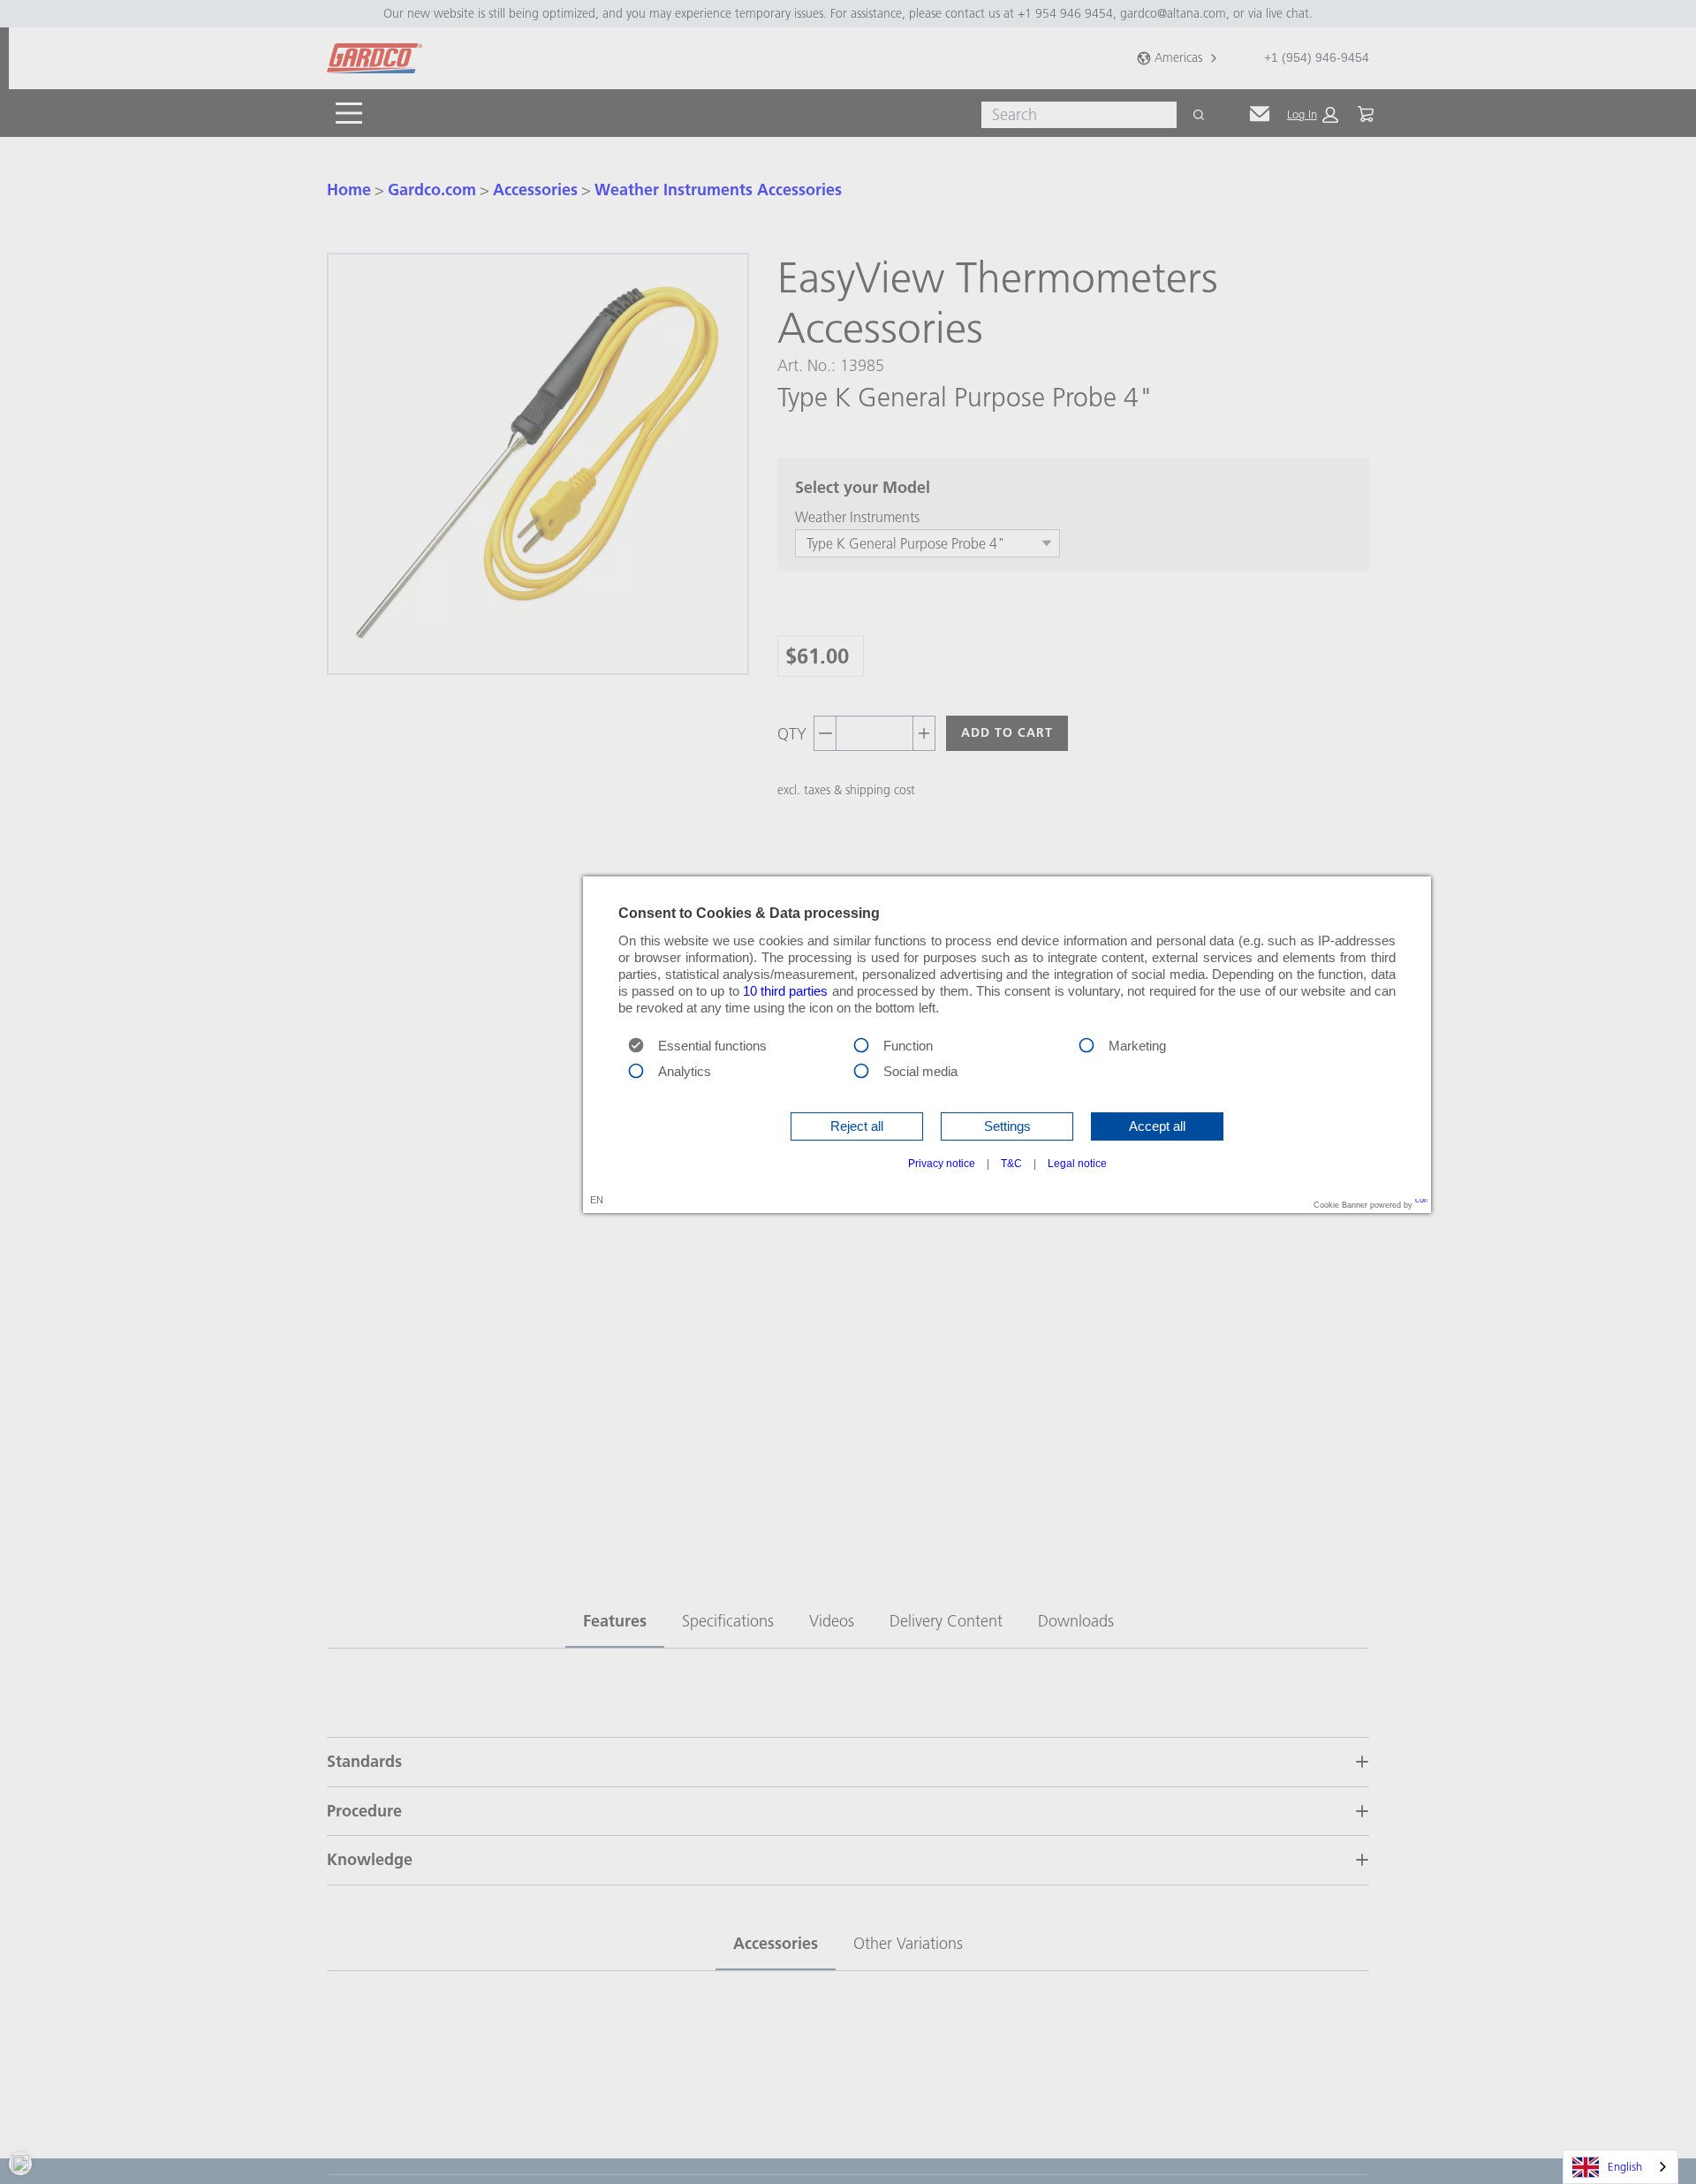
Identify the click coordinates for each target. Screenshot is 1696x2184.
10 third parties (786, 991)
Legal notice (1077, 1164)
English (1625, 2166)
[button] (857, 1126)
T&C (1011, 1164)
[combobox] (1620, 2167)
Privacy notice (942, 1164)
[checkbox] (861, 1044)
